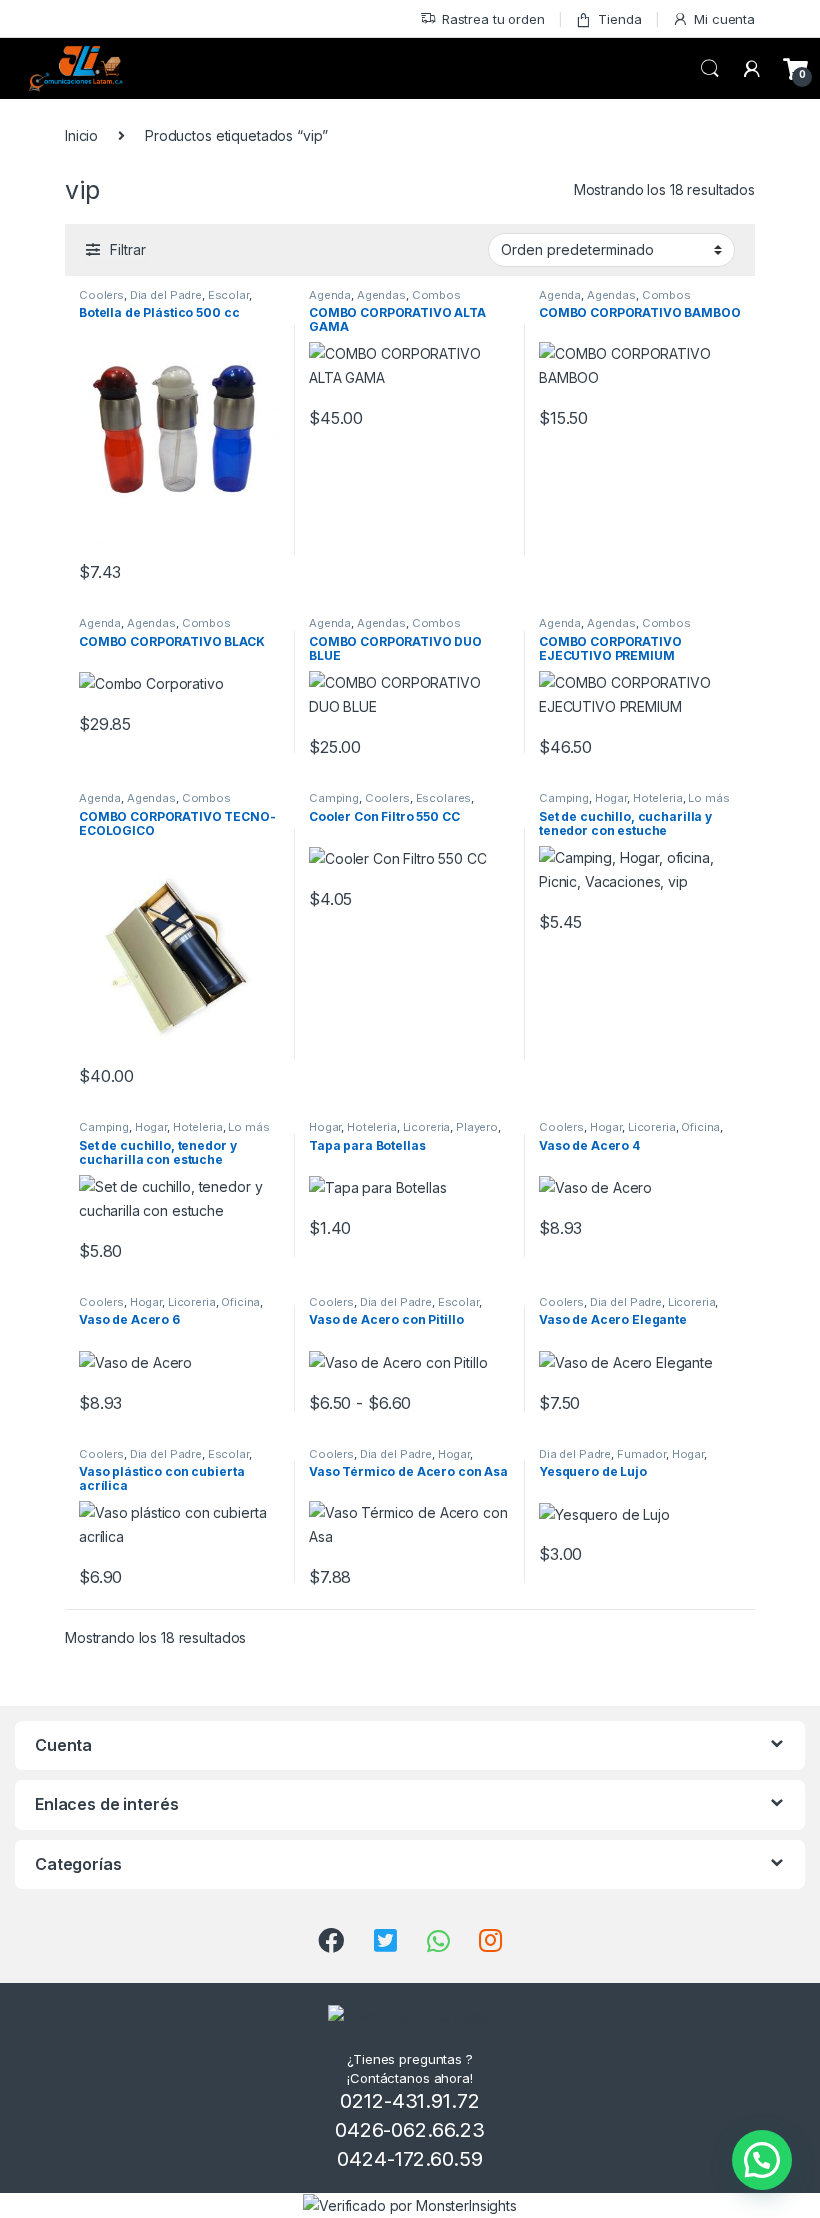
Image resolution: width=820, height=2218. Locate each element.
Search (710, 69)
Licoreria (427, 1127)
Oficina (700, 1127)
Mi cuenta (724, 19)
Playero (477, 1127)
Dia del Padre (166, 295)
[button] (762, 2160)
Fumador (641, 1454)
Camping (334, 798)
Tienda (619, 19)
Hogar (611, 798)
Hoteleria (658, 798)
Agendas (381, 295)
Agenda (330, 295)
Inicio (81, 135)
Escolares (444, 798)
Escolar (228, 295)
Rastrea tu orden (493, 19)
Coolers (101, 295)
